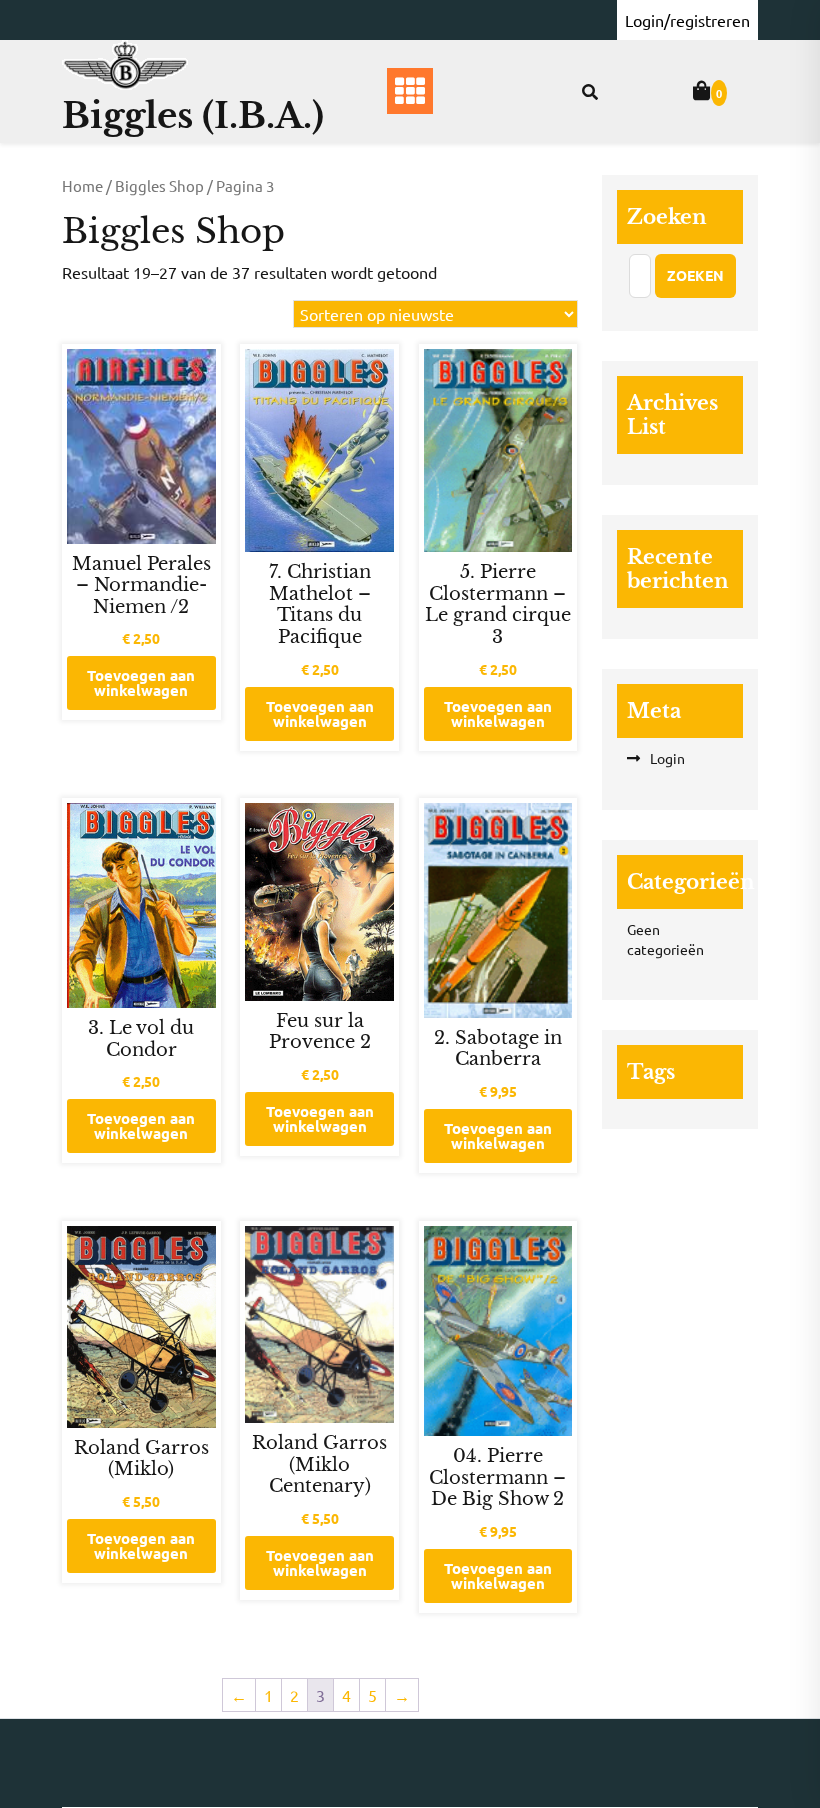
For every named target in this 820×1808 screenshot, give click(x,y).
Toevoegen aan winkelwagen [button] (141, 682)
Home (82, 185)
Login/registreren (687, 20)
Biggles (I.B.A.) (193, 115)
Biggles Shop (159, 185)
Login (667, 758)
